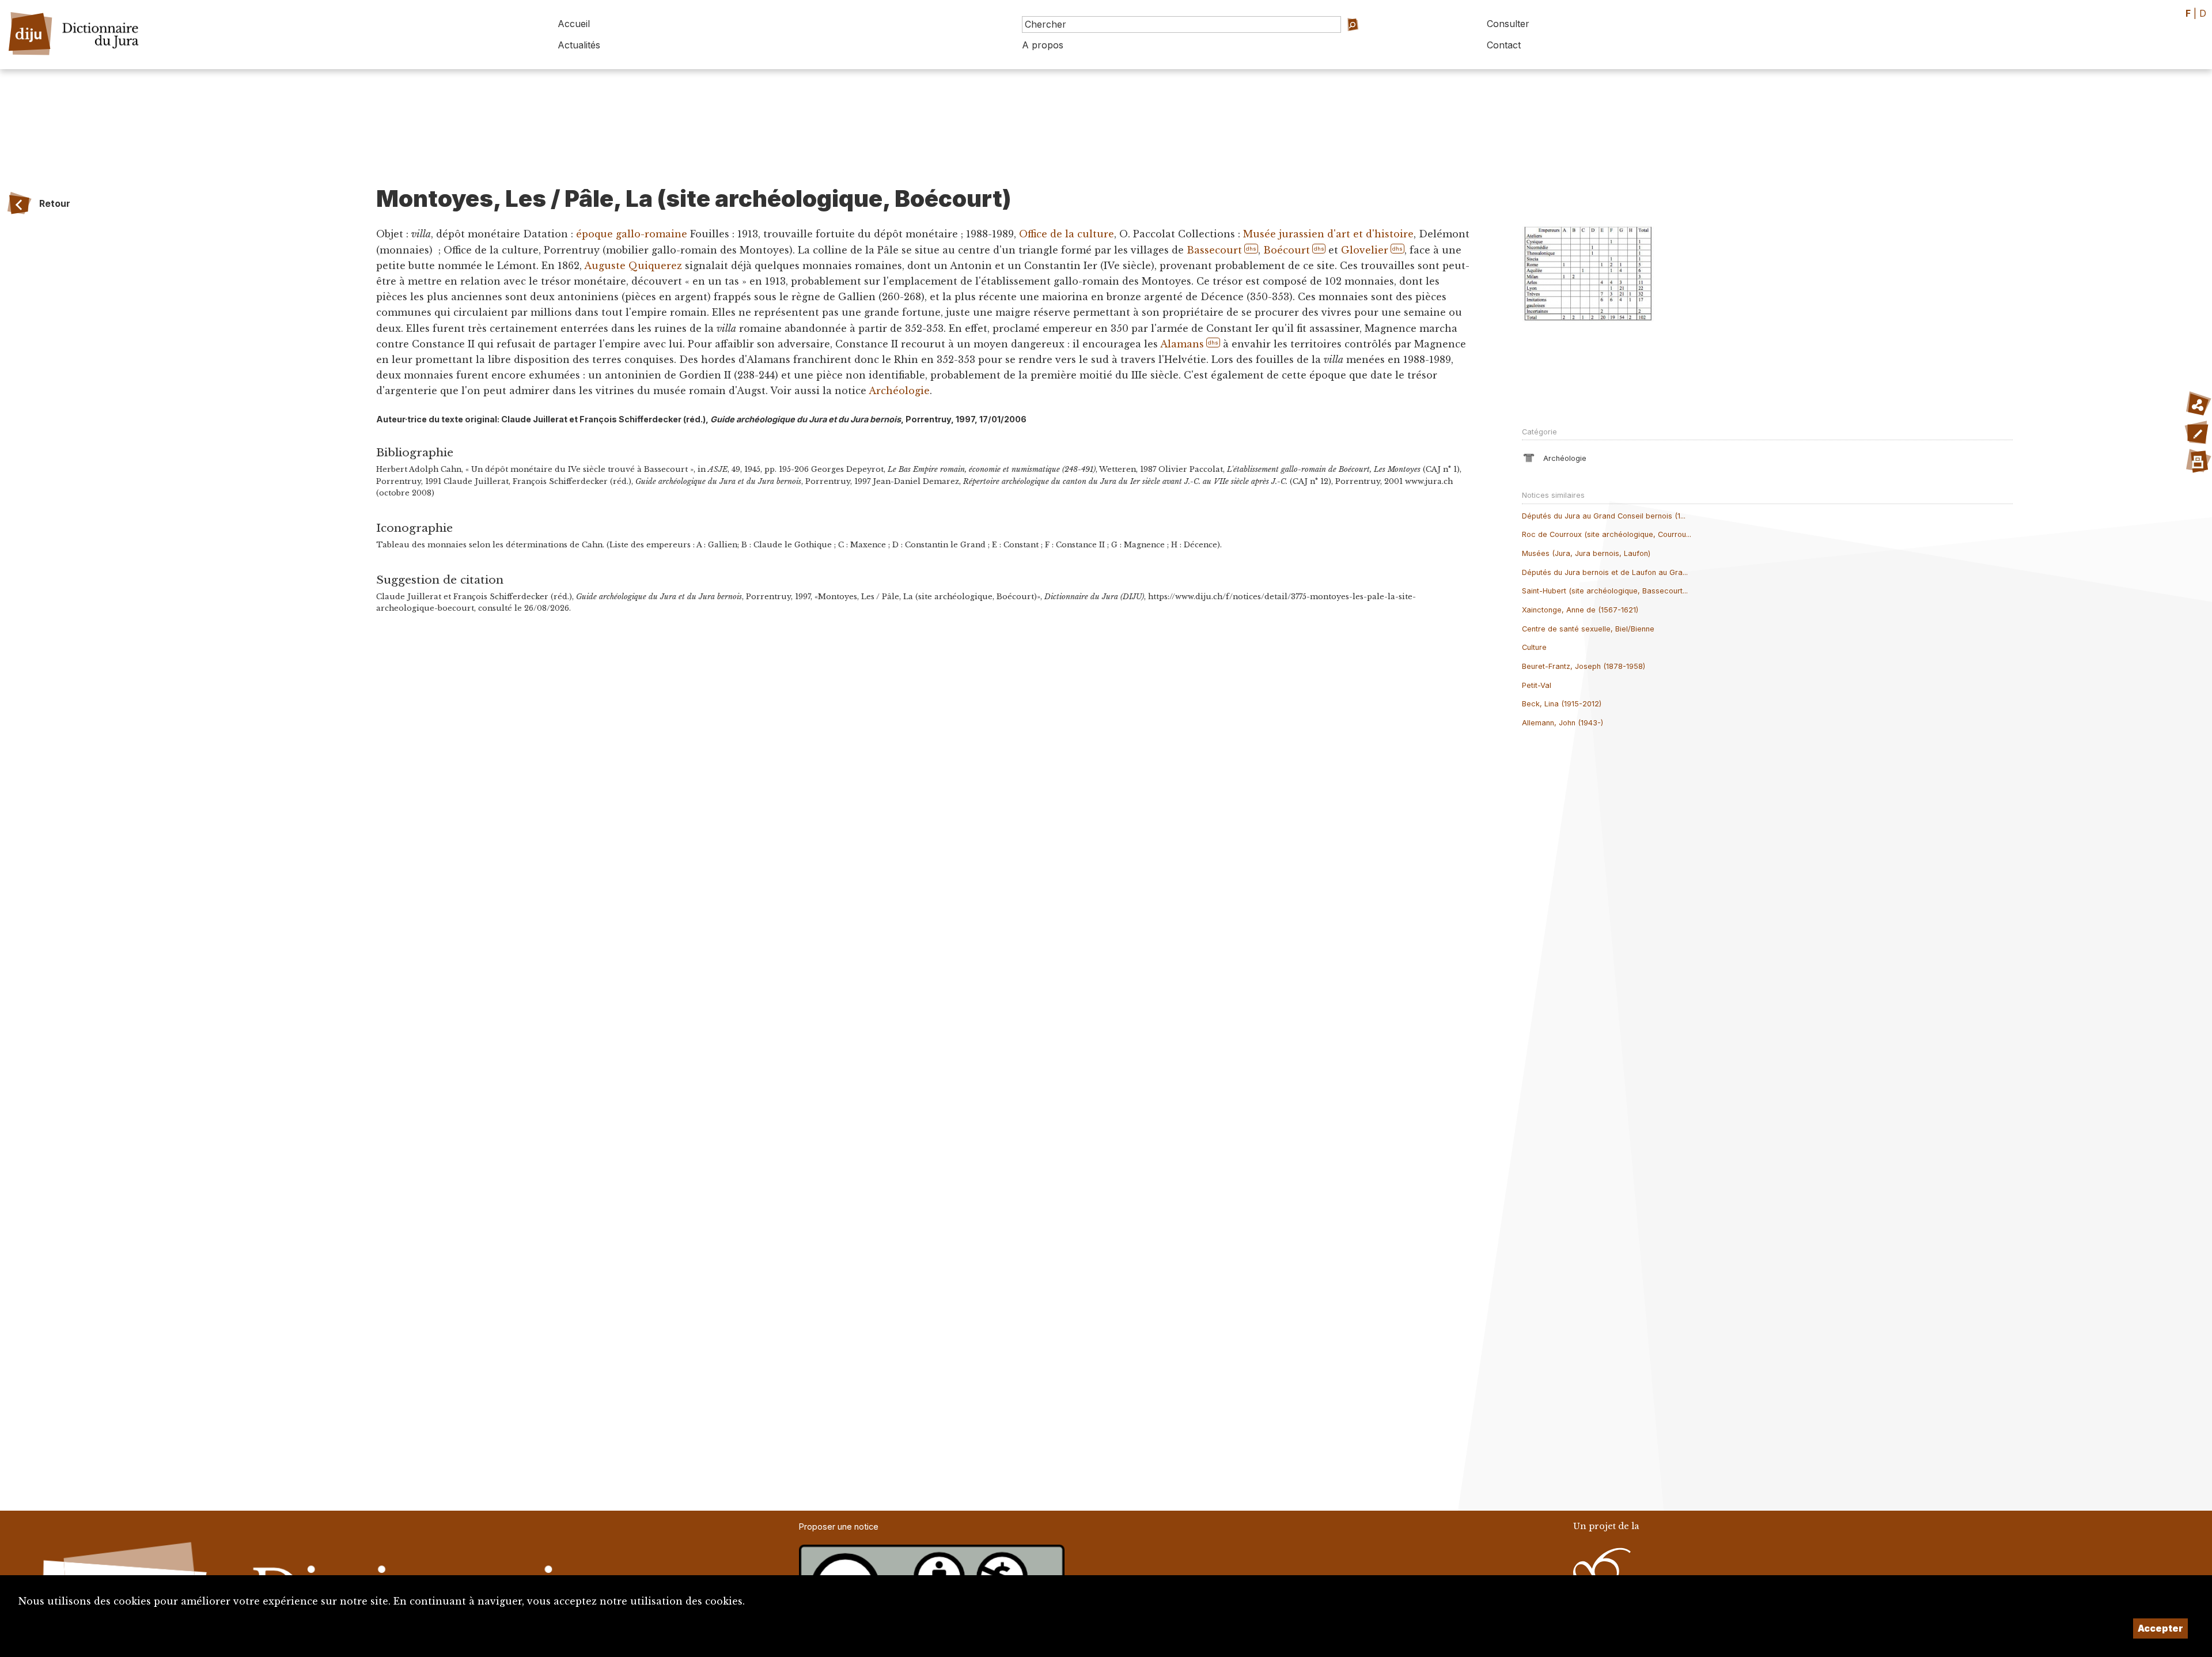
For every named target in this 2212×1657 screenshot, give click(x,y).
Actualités (579, 45)
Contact (1504, 45)
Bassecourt (1214, 250)
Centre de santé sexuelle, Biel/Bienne (1588, 629)
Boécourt (1287, 250)
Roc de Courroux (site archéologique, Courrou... (1607, 534)
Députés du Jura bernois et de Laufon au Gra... (1605, 572)
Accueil (574, 24)
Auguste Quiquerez (633, 266)
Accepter (2160, 1628)
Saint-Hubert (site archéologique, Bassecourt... (1605, 591)
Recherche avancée (1368, 41)
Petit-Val (1537, 685)
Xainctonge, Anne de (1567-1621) (1580, 610)
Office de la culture (1067, 234)
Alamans (1182, 344)
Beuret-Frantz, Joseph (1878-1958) (1584, 666)
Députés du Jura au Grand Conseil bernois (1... (1604, 516)
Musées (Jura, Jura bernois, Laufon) (1586, 553)
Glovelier (1365, 250)
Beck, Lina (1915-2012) (1562, 704)
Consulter (1508, 24)
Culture (1534, 647)
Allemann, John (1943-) (1563, 723)
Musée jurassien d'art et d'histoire (1328, 234)
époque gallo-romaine (632, 234)
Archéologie (899, 391)
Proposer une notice (839, 1527)
